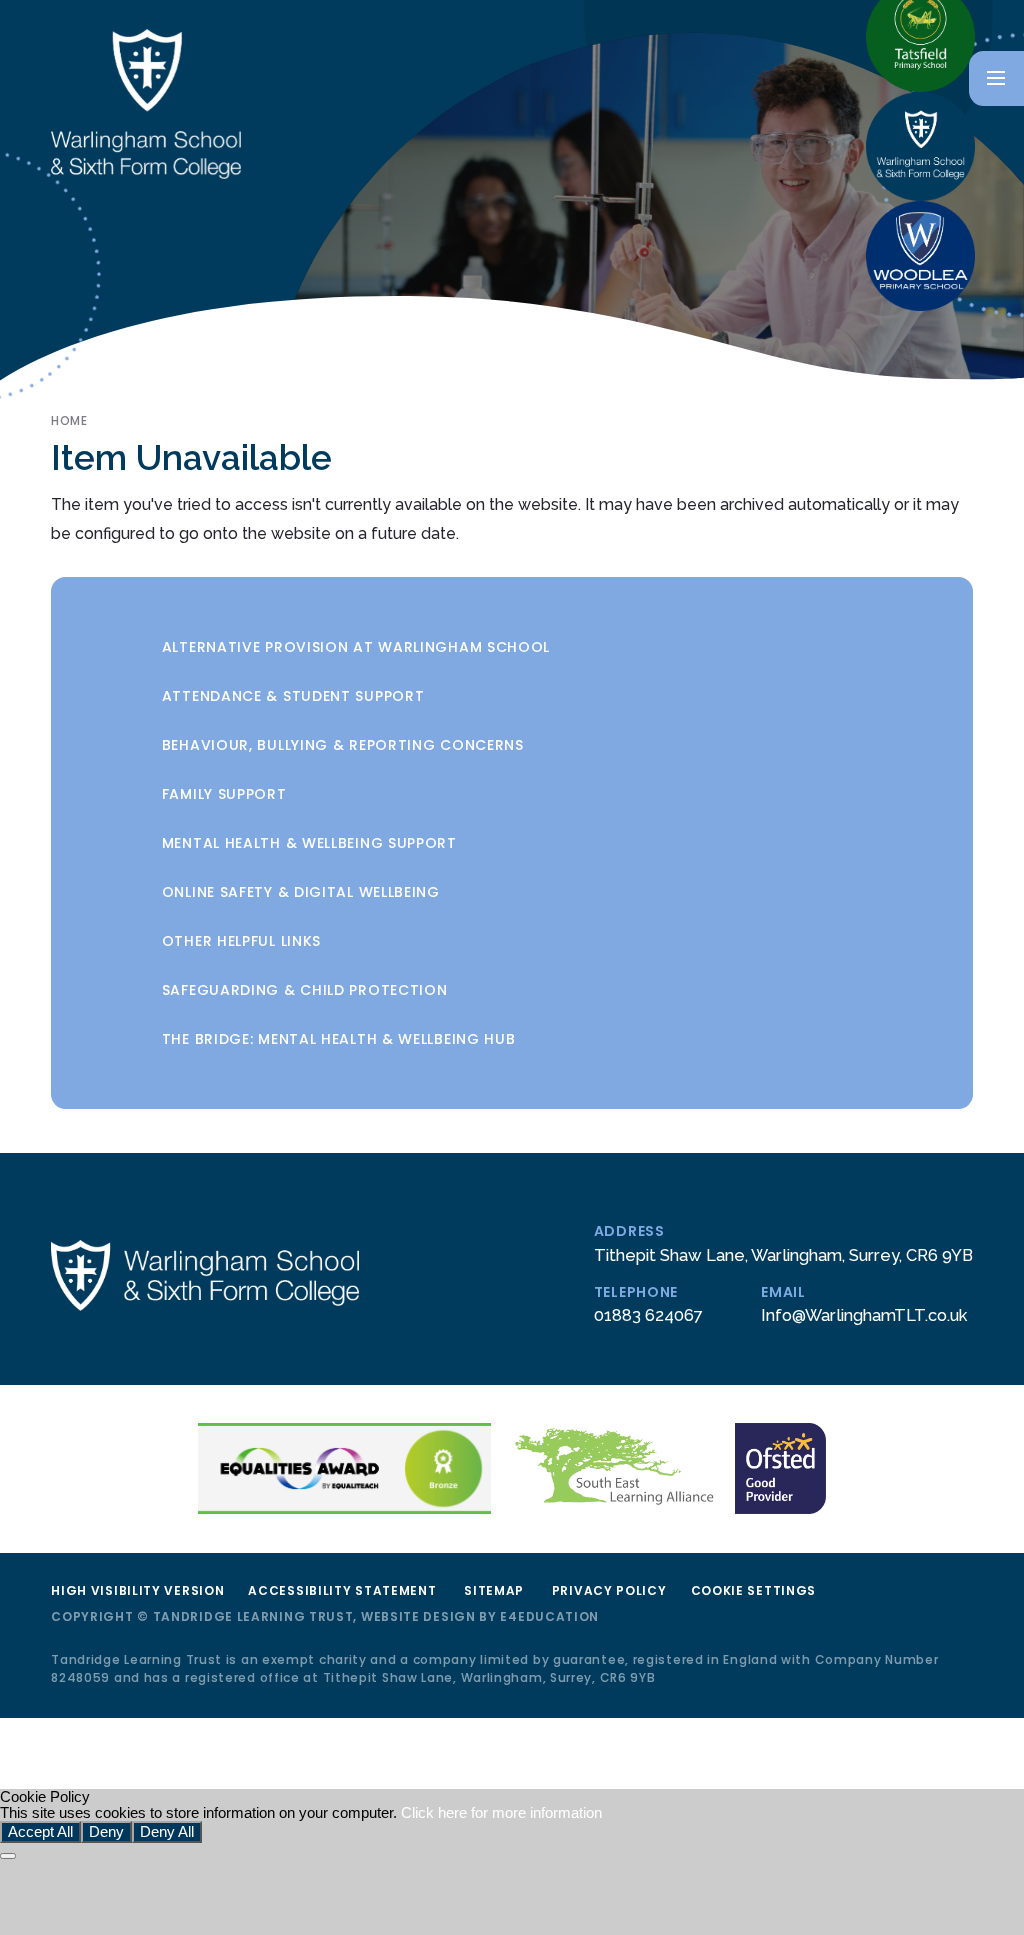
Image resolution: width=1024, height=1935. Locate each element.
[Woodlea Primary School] (921, 256)
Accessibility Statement (342, 1590)
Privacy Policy (609, 1590)
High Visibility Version (137, 1590)
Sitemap (494, 1590)
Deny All (167, 1832)
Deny (106, 1832)
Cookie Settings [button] (754, 1590)
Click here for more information (501, 1813)
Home (69, 420)
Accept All (40, 1832)
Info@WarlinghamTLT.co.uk (864, 1315)
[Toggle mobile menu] (996, 78)
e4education (549, 1616)
